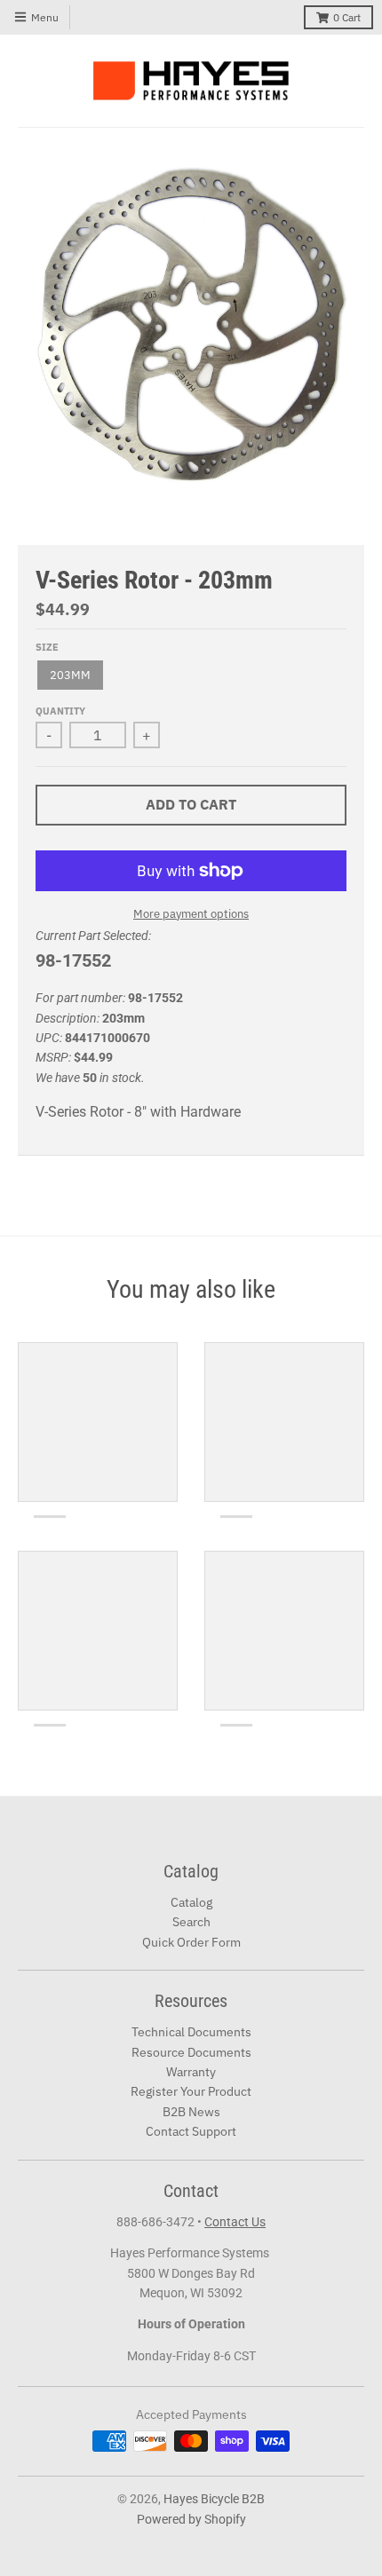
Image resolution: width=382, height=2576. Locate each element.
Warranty (191, 2072)
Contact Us (235, 2222)
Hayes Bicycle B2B (214, 2499)
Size (47, 647)
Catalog (191, 1902)
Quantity (60, 711)
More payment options (191, 914)
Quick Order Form (191, 1942)
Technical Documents (191, 2032)
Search (191, 1922)
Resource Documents (191, 2052)
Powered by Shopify (191, 2519)
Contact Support (191, 2131)
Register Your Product (191, 2091)
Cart (347, 17)
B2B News (191, 2112)
